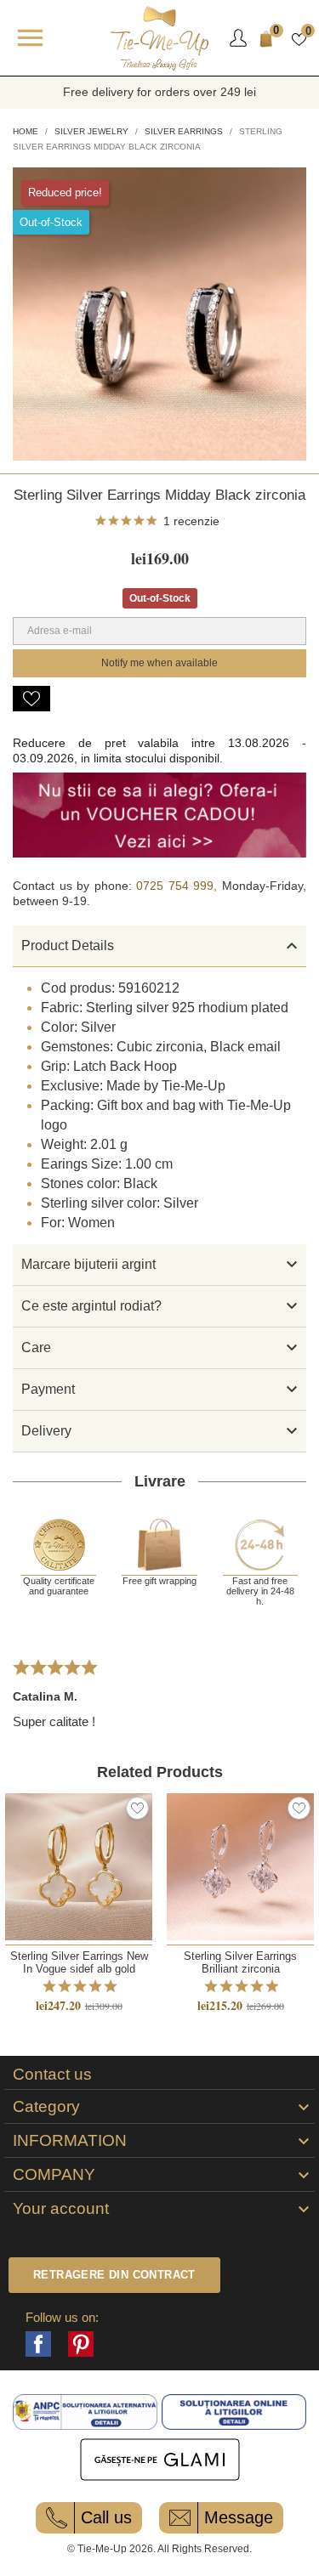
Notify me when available (159, 663)
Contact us (52, 2075)
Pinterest (81, 2344)
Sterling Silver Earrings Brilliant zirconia (240, 1962)
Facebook (38, 2344)
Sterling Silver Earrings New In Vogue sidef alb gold (79, 1962)
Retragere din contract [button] (114, 2275)
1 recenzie (191, 521)
